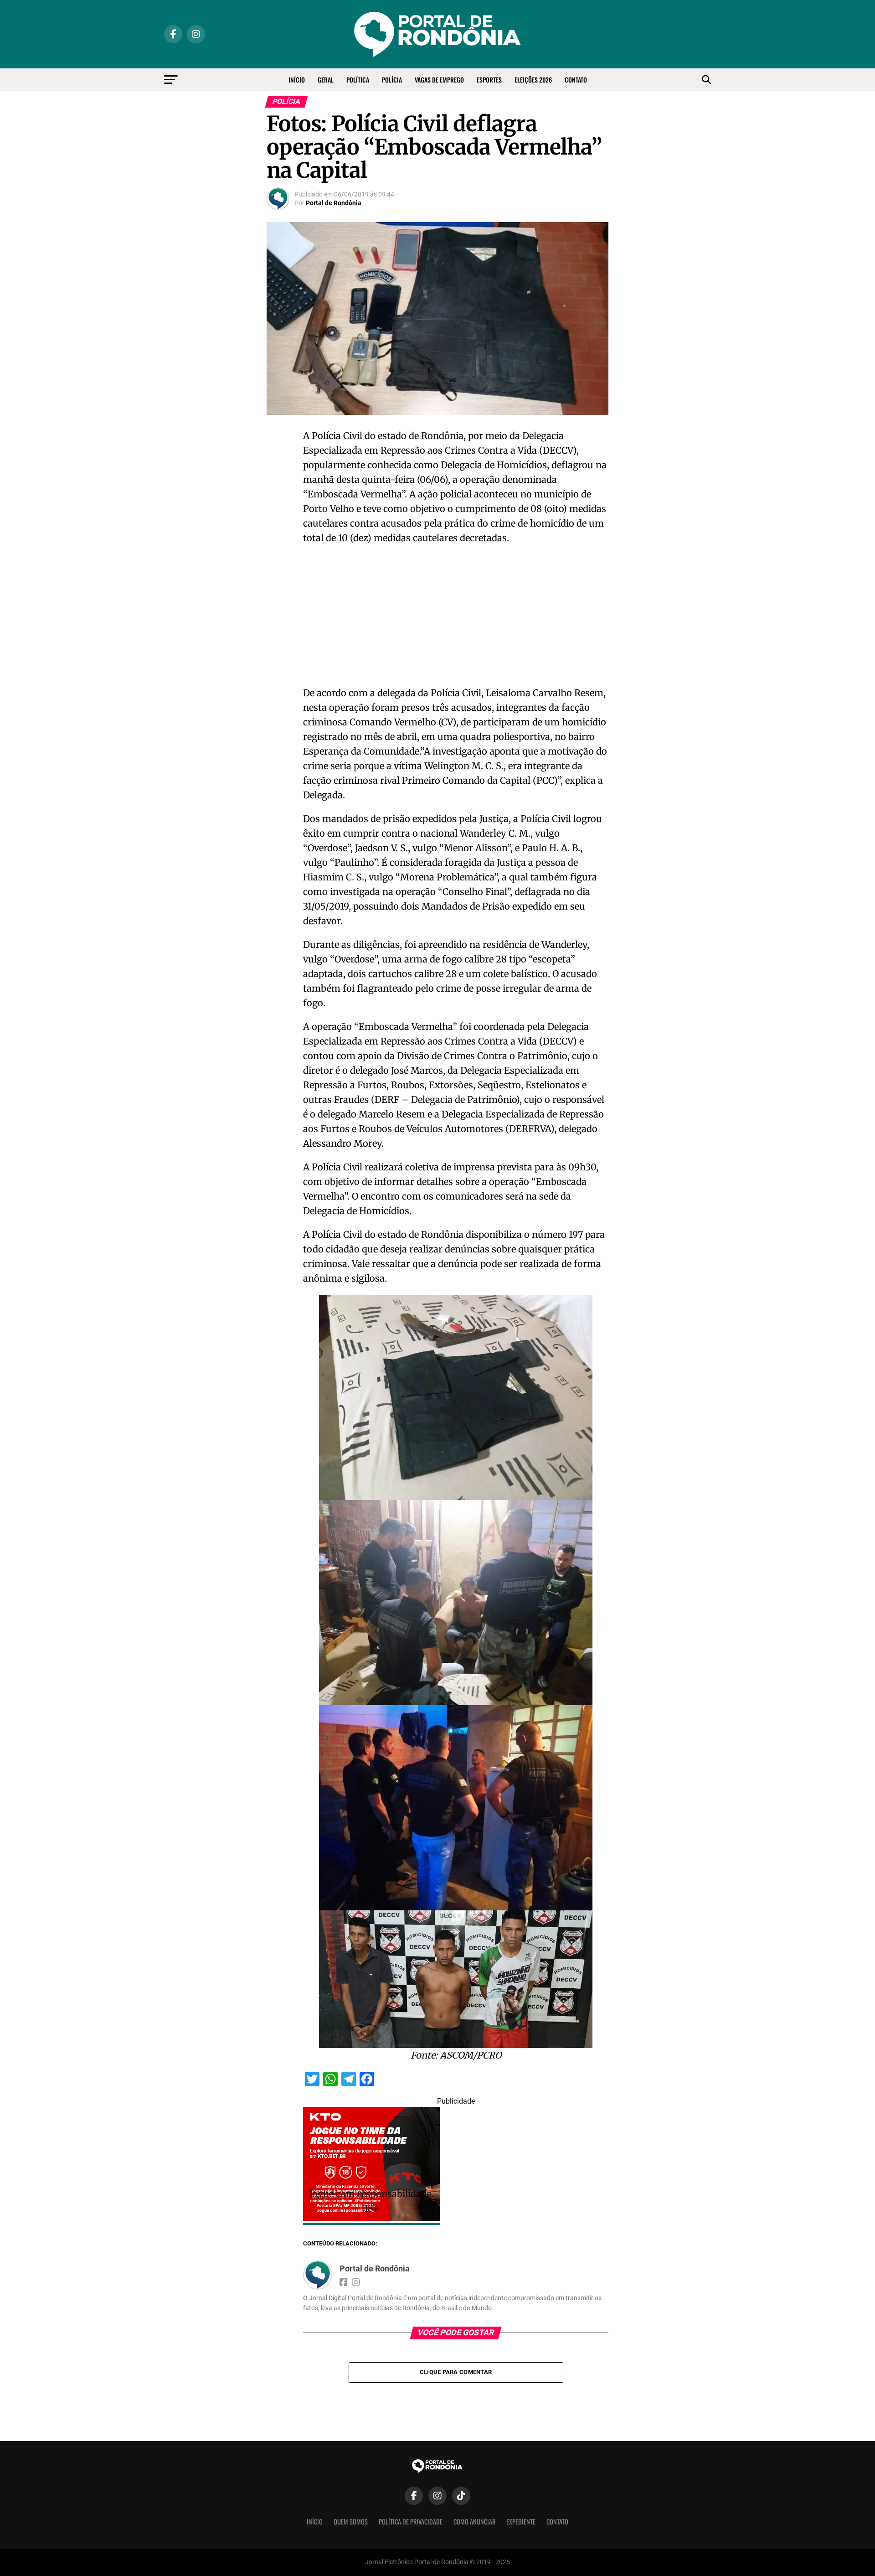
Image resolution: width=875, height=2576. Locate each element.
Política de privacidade (411, 2522)
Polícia (392, 80)
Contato (576, 80)
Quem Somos (351, 2522)
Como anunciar (474, 2522)
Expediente (521, 2522)
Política (358, 80)
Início (297, 80)
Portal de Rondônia (334, 203)
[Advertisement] (456, 618)
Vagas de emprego (439, 80)
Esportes (489, 80)
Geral (326, 80)
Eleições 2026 (533, 80)
